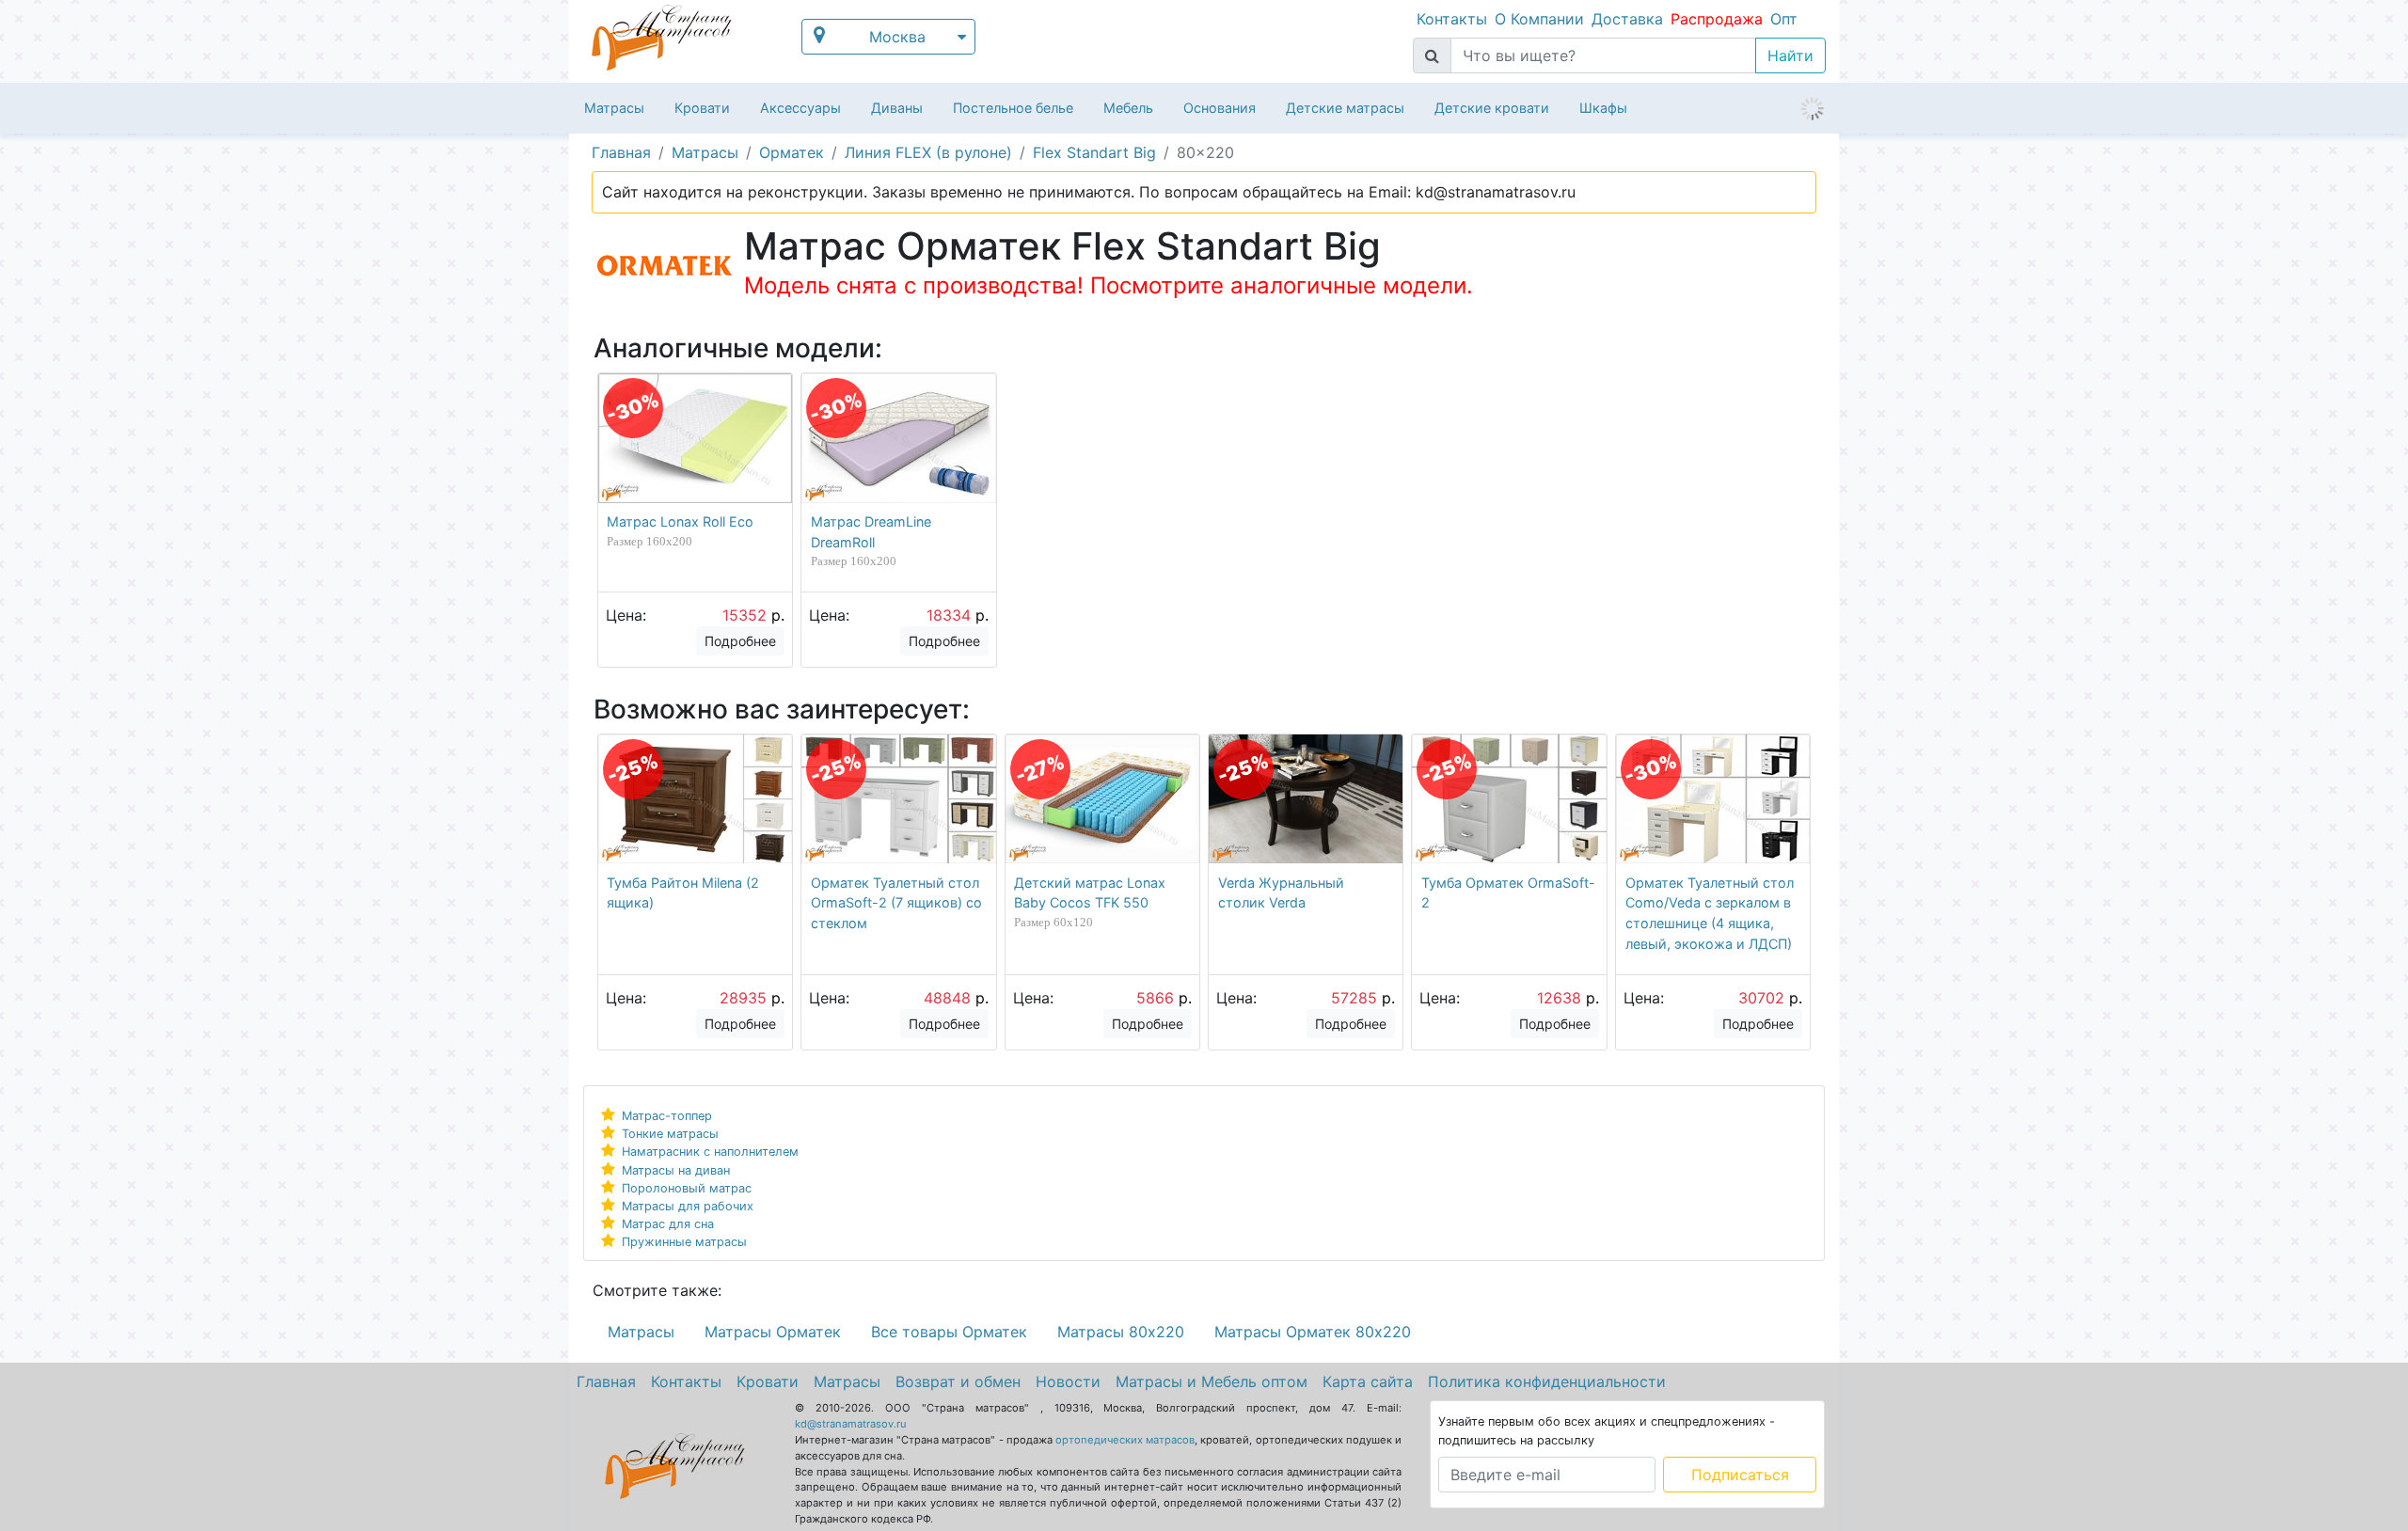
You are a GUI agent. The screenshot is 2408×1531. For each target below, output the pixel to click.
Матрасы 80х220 (1121, 1332)
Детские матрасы (1345, 108)
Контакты (1452, 19)
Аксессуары (800, 108)
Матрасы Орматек (773, 1332)
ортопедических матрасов (1125, 1440)
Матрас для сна (668, 1224)
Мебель (1128, 108)
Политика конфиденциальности (1547, 1381)
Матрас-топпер (667, 1116)
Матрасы (614, 108)
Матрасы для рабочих (688, 1206)
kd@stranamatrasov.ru (851, 1424)
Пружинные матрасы (684, 1242)
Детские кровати (1492, 108)
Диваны (897, 108)
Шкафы (1603, 108)
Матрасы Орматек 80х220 (1313, 1332)
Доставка (1627, 19)
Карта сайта (1368, 1381)
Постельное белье (1013, 108)
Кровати (702, 108)
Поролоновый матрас (687, 1188)
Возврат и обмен (958, 1381)
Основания (1220, 108)
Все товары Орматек (949, 1332)
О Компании (1539, 19)
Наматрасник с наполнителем (710, 1152)
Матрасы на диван (676, 1170)
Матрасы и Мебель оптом (1212, 1381)
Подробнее (740, 641)
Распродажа (1717, 19)
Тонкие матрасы (670, 1134)
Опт (1784, 19)
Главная (606, 1381)
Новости (1068, 1381)
